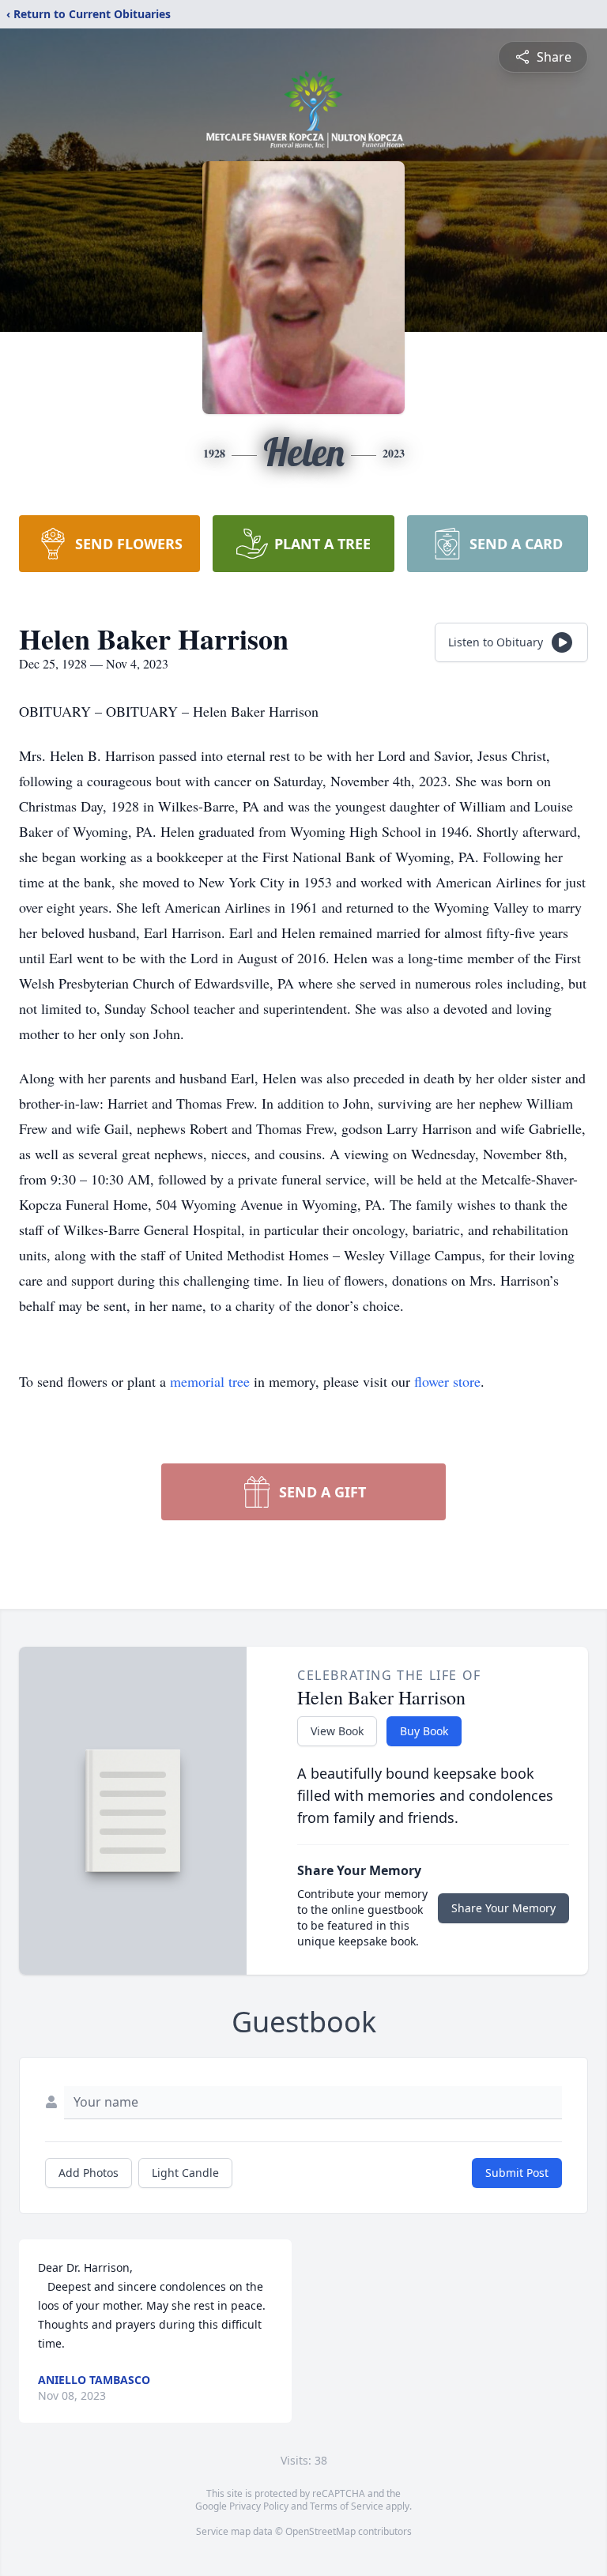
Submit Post (517, 2173)
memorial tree (210, 1381)
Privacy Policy (259, 2506)
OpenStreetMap (320, 2531)
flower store (447, 1381)
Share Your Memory (503, 1908)
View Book (337, 1731)
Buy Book (424, 1731)
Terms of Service (347, 2506)
